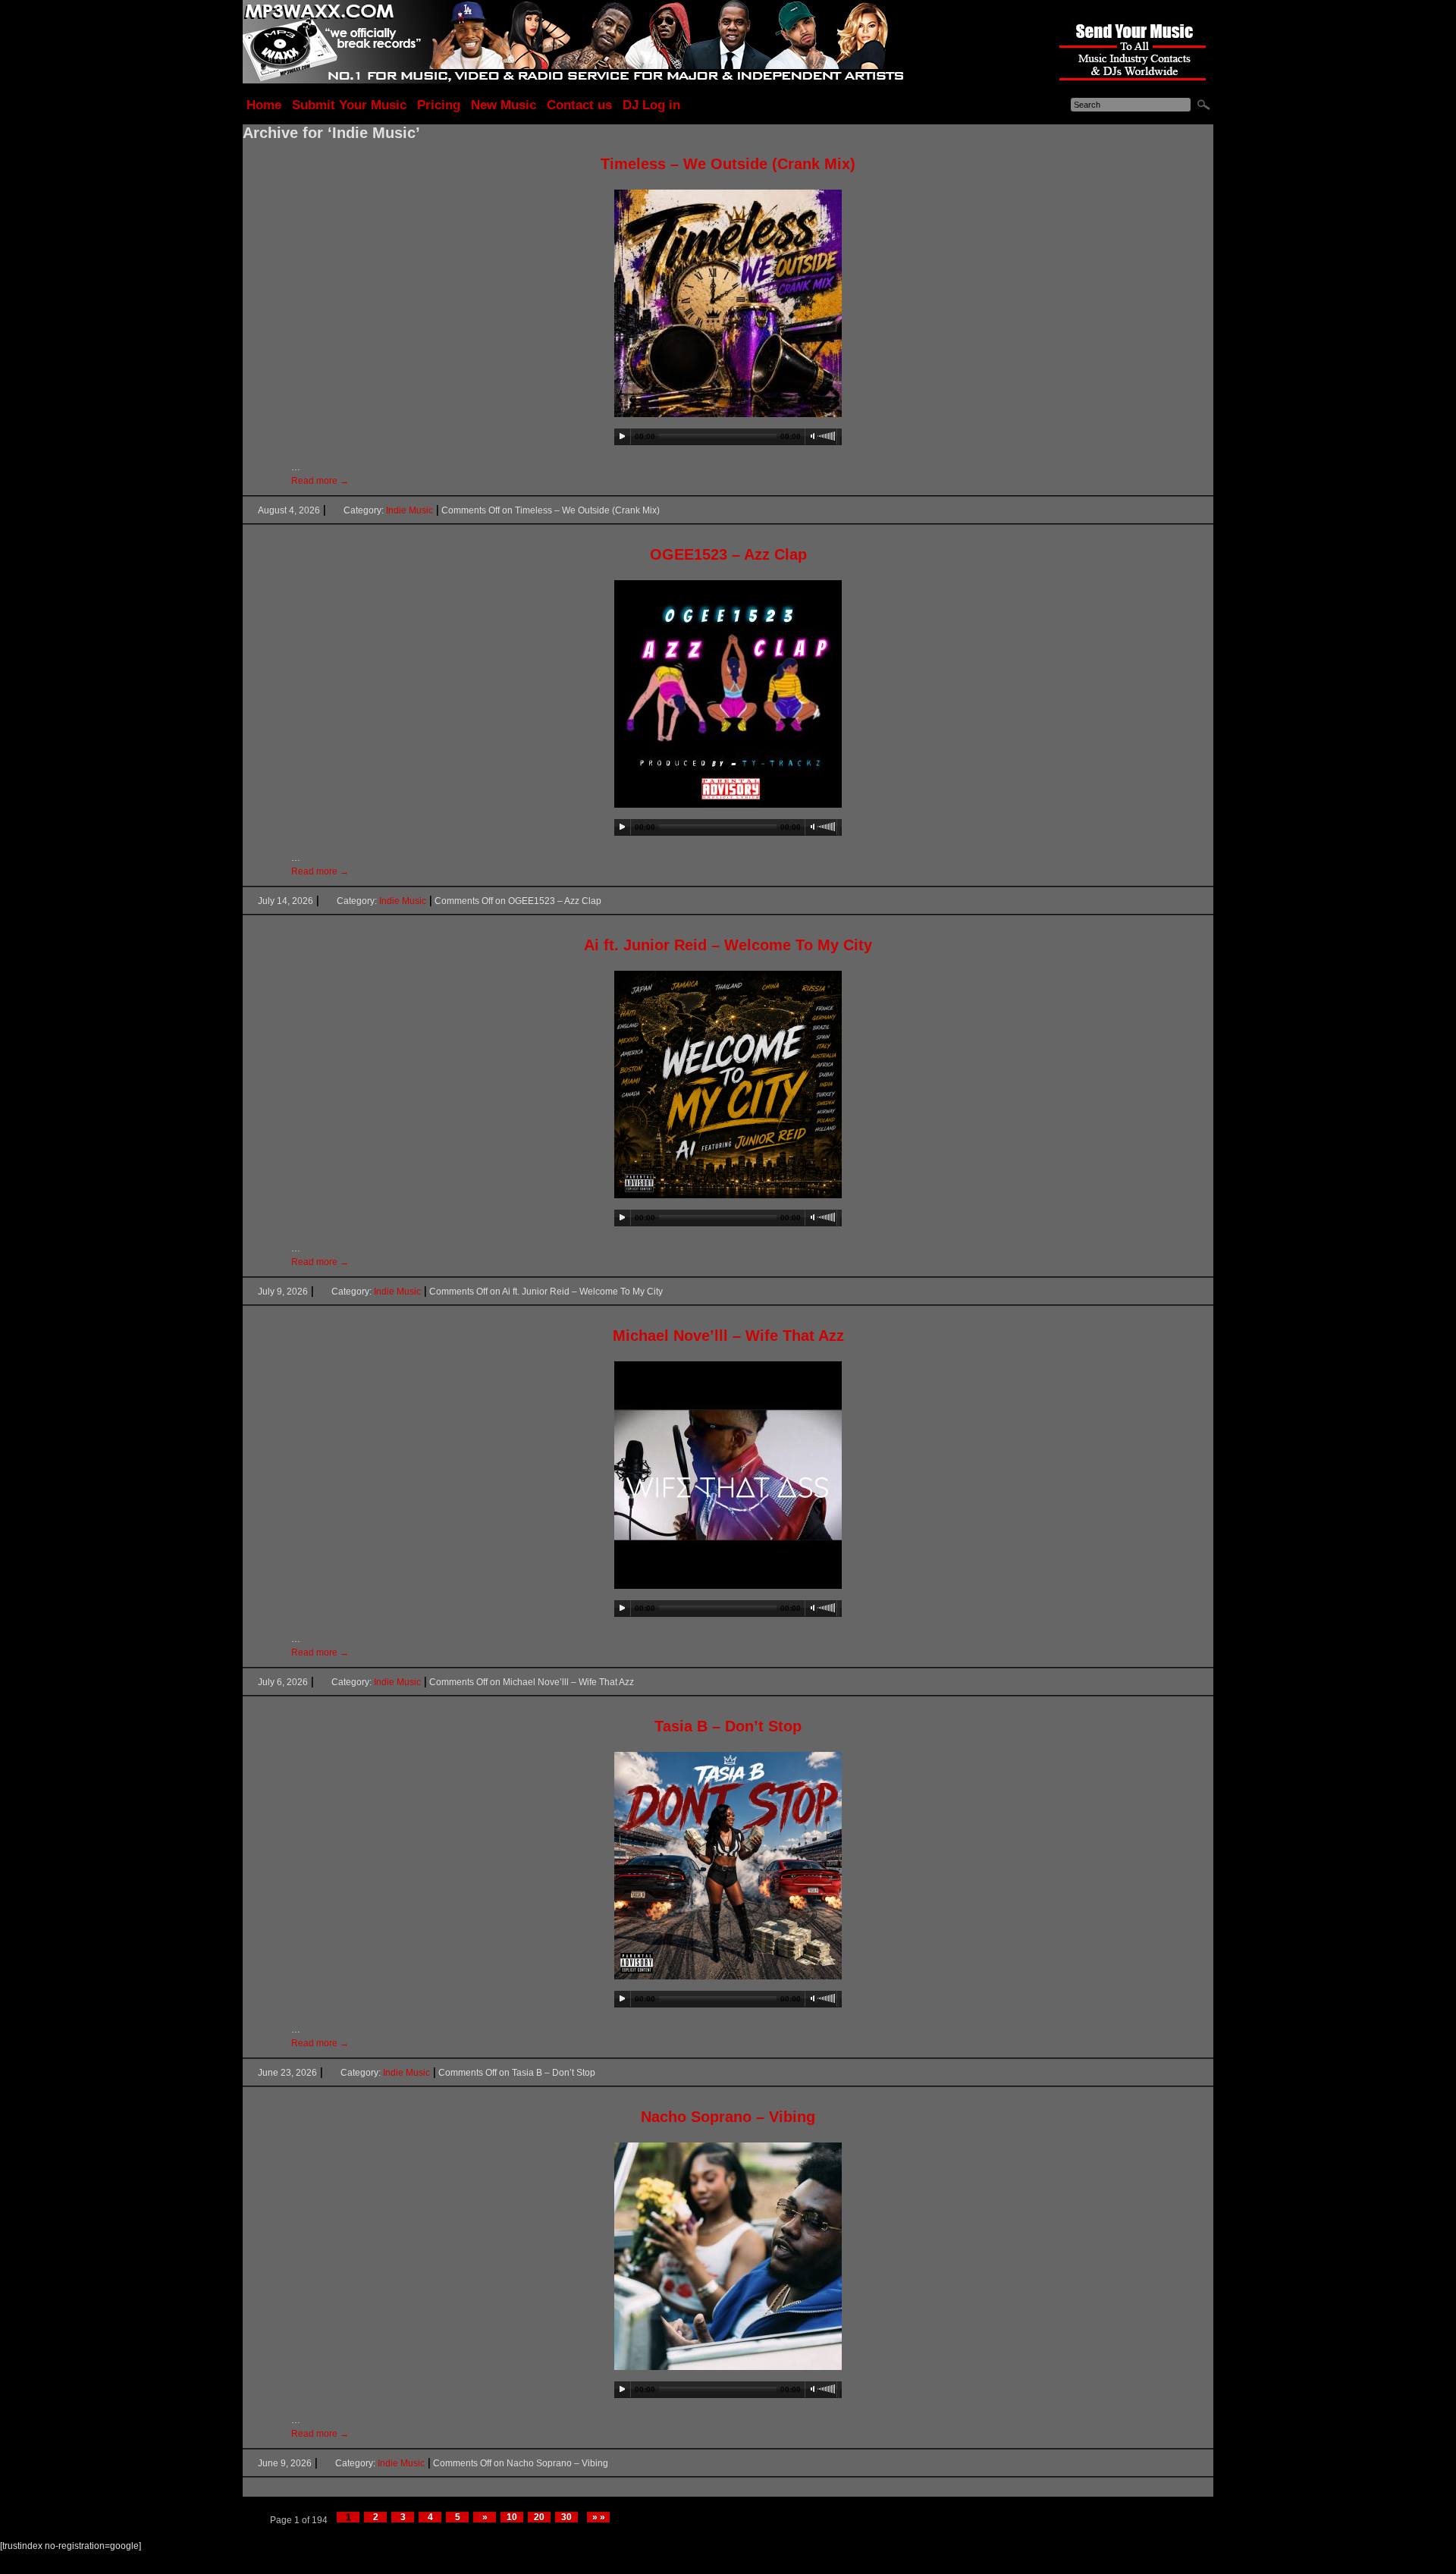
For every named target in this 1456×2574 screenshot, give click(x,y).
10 (512, 2517)
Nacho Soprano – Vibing (728, 2117)
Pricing (439, 105)
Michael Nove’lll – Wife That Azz (728, 1336)
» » (599, 2517)
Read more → (320, 481)
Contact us (579, 105)
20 (539, 2517)
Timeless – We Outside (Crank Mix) (728, 164)
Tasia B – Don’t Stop (728, 1726)
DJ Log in (651, 105)
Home (264, 105)
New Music (504, 105)
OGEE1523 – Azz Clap (728, 554)
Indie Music (409, 510)
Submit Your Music (349, 105)
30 (566, 2517)
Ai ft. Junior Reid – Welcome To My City (728, 945)
